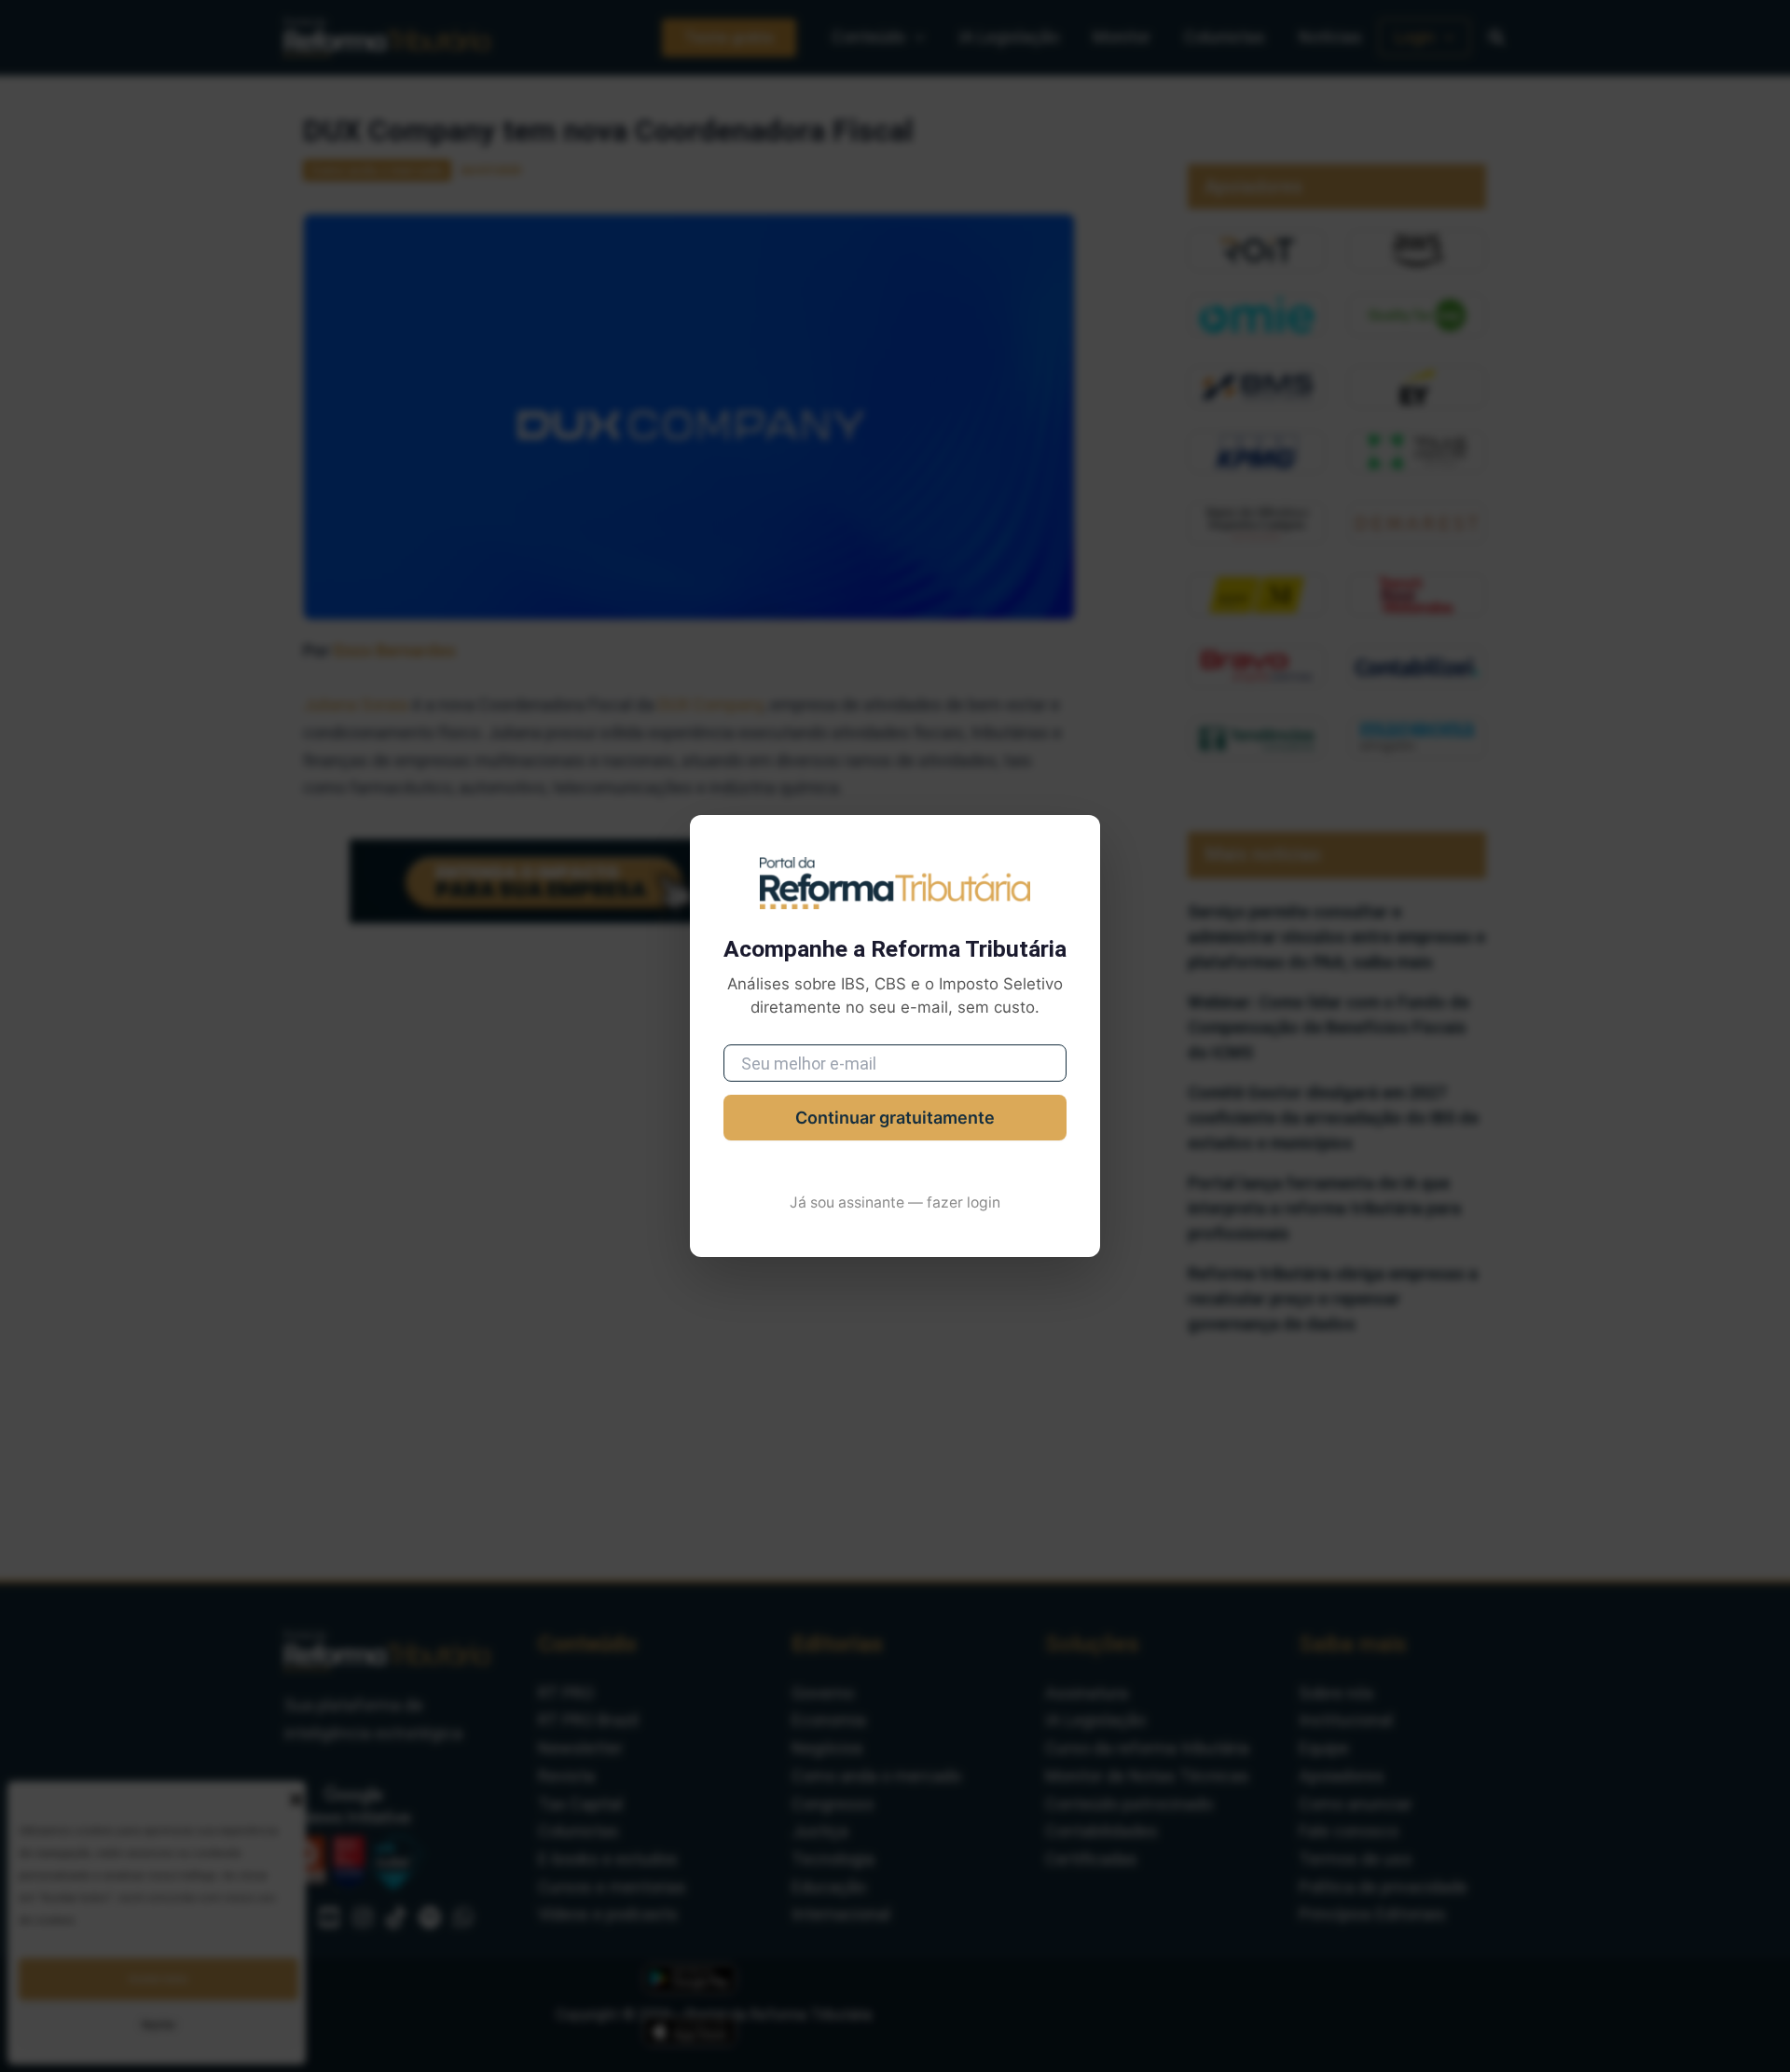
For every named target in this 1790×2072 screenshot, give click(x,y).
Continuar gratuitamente (895, 1118)
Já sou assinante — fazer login (895, 1202)
